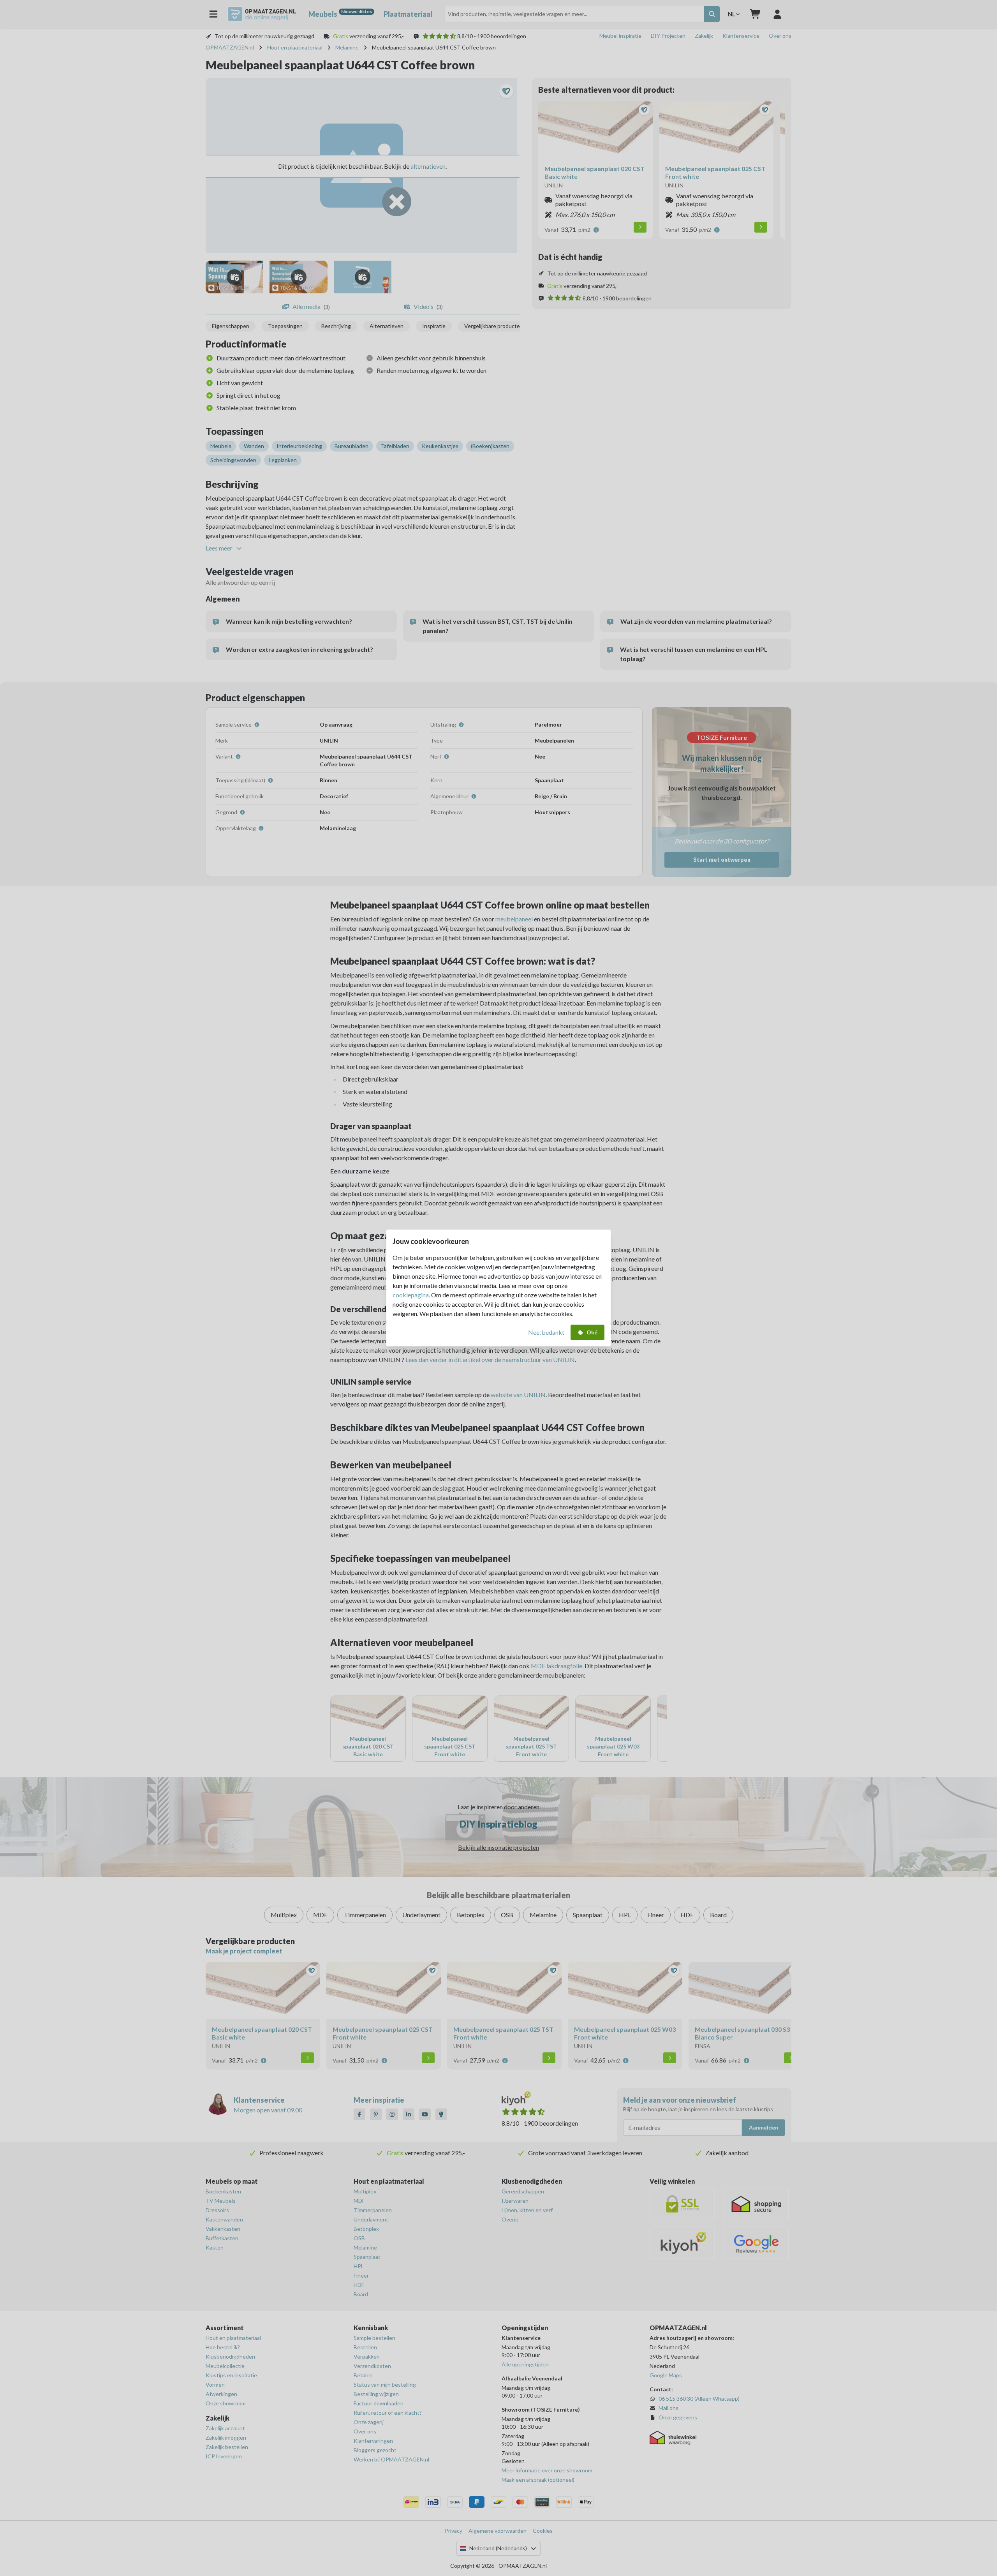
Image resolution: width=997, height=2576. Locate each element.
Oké (592, 1332)
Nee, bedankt (546, 1332)
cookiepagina (411, 1295)
